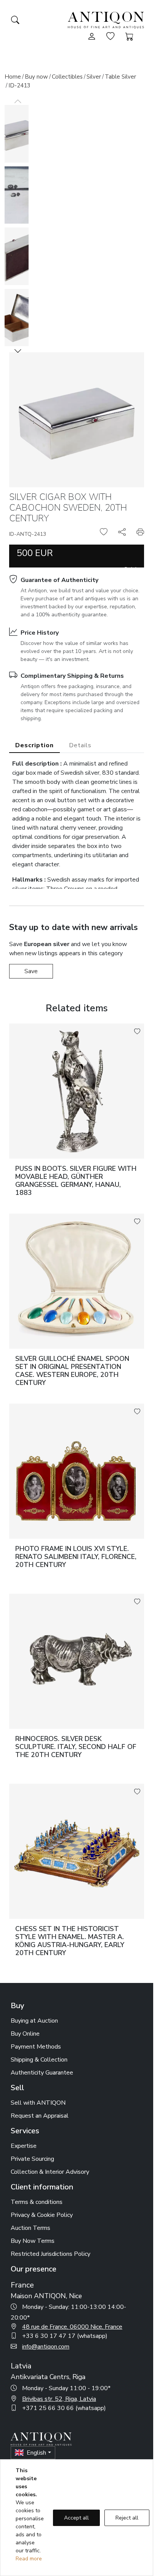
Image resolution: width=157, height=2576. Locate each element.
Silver (94, 77)
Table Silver (120, 77)
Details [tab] (80, 745)
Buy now (36, 77)
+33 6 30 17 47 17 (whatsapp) (65, 2336)
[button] (18, 351)
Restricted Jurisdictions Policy (50, 2254)
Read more (29, 2559)
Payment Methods (36, 2047)
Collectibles (67, 77)
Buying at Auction (34, 2021)
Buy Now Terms (33, 2241)
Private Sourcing (32, 2159)
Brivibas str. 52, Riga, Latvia (59, 2399)
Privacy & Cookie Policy (42, 2215)
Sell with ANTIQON (38, 2103)
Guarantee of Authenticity (59, 580)
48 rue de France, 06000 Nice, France (72, 2327)
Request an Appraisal (40, 2116)
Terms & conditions (37, 2202)
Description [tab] (34, 745)
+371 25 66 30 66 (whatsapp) (64, 2408)
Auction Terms (30, 2228)
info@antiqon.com (46, 2347)
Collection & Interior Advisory (50, 2172)
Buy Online (25, 2034)
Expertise (24, 2146)
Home (13, 77)
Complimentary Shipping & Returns (72, 676)
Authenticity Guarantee (42, 2073)
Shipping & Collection (39, 2060)
